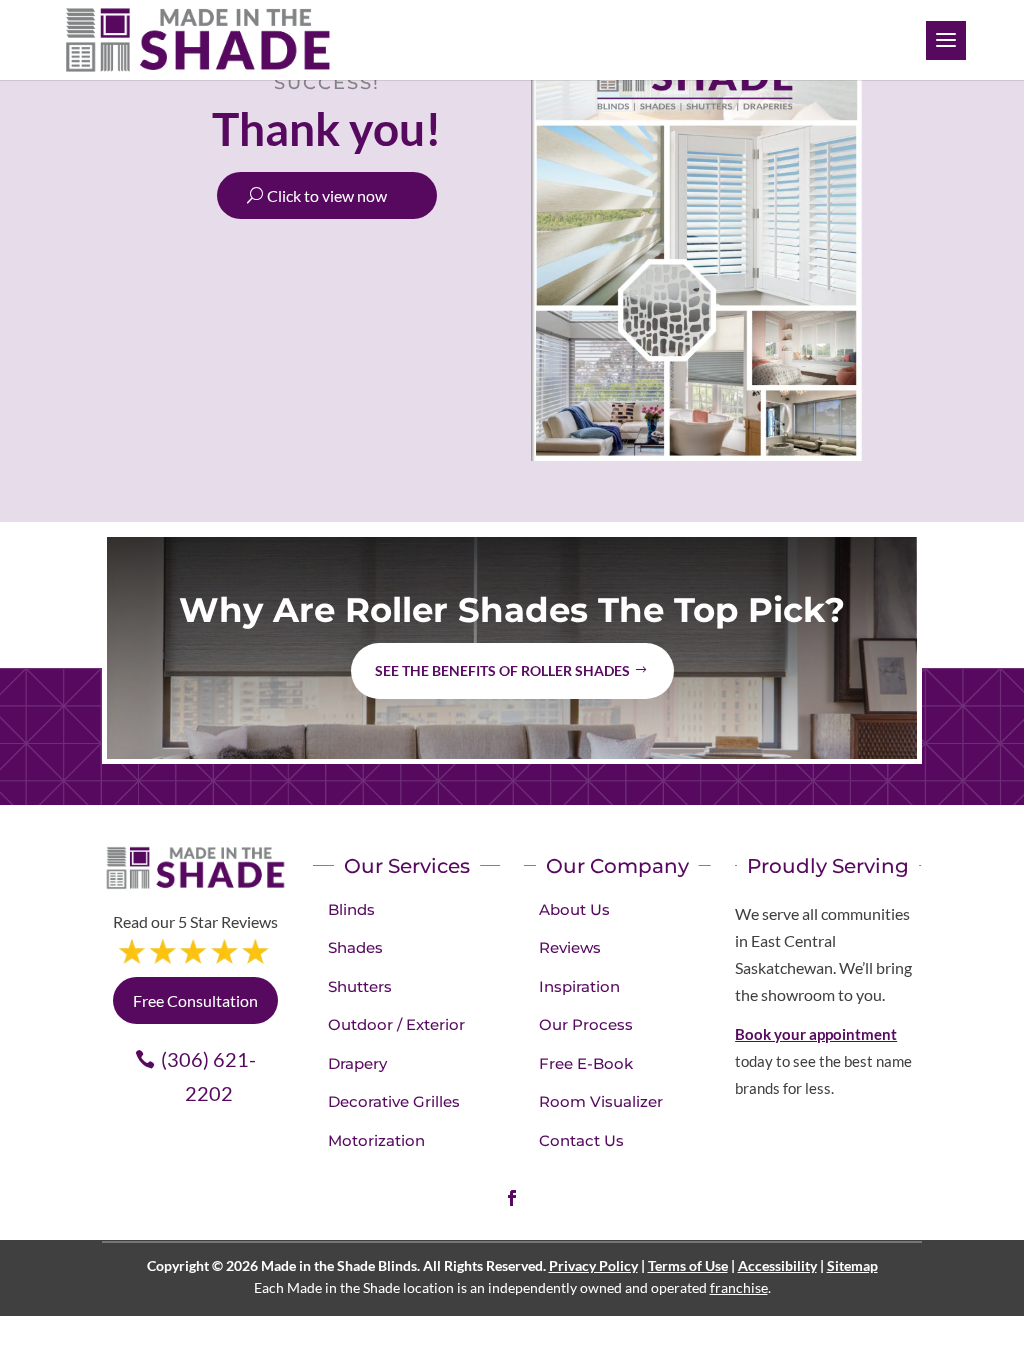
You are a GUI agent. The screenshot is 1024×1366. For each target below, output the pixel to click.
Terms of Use (688, 1265)
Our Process (586, 1024)
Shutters (360, 986)
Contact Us (581, 1140)
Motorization (376, 1140)
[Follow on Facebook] (512, 1198)
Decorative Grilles (394, 1101)
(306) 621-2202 (208, 1076)
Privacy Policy (593, 1265)
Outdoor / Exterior (396, 1024)
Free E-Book (586, 1063)
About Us (574, 909)
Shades (355, 947)
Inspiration (579, 986)
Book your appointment (816, 1034)
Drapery (357, 1063)
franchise (739, 1287)
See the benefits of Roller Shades (502, 670)
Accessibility (777, 1265)
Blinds (351, 909)
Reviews (570, 947)
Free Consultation (195, 1000)
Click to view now (327, 195)
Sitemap (852, 1265)
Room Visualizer (601, 1101)
